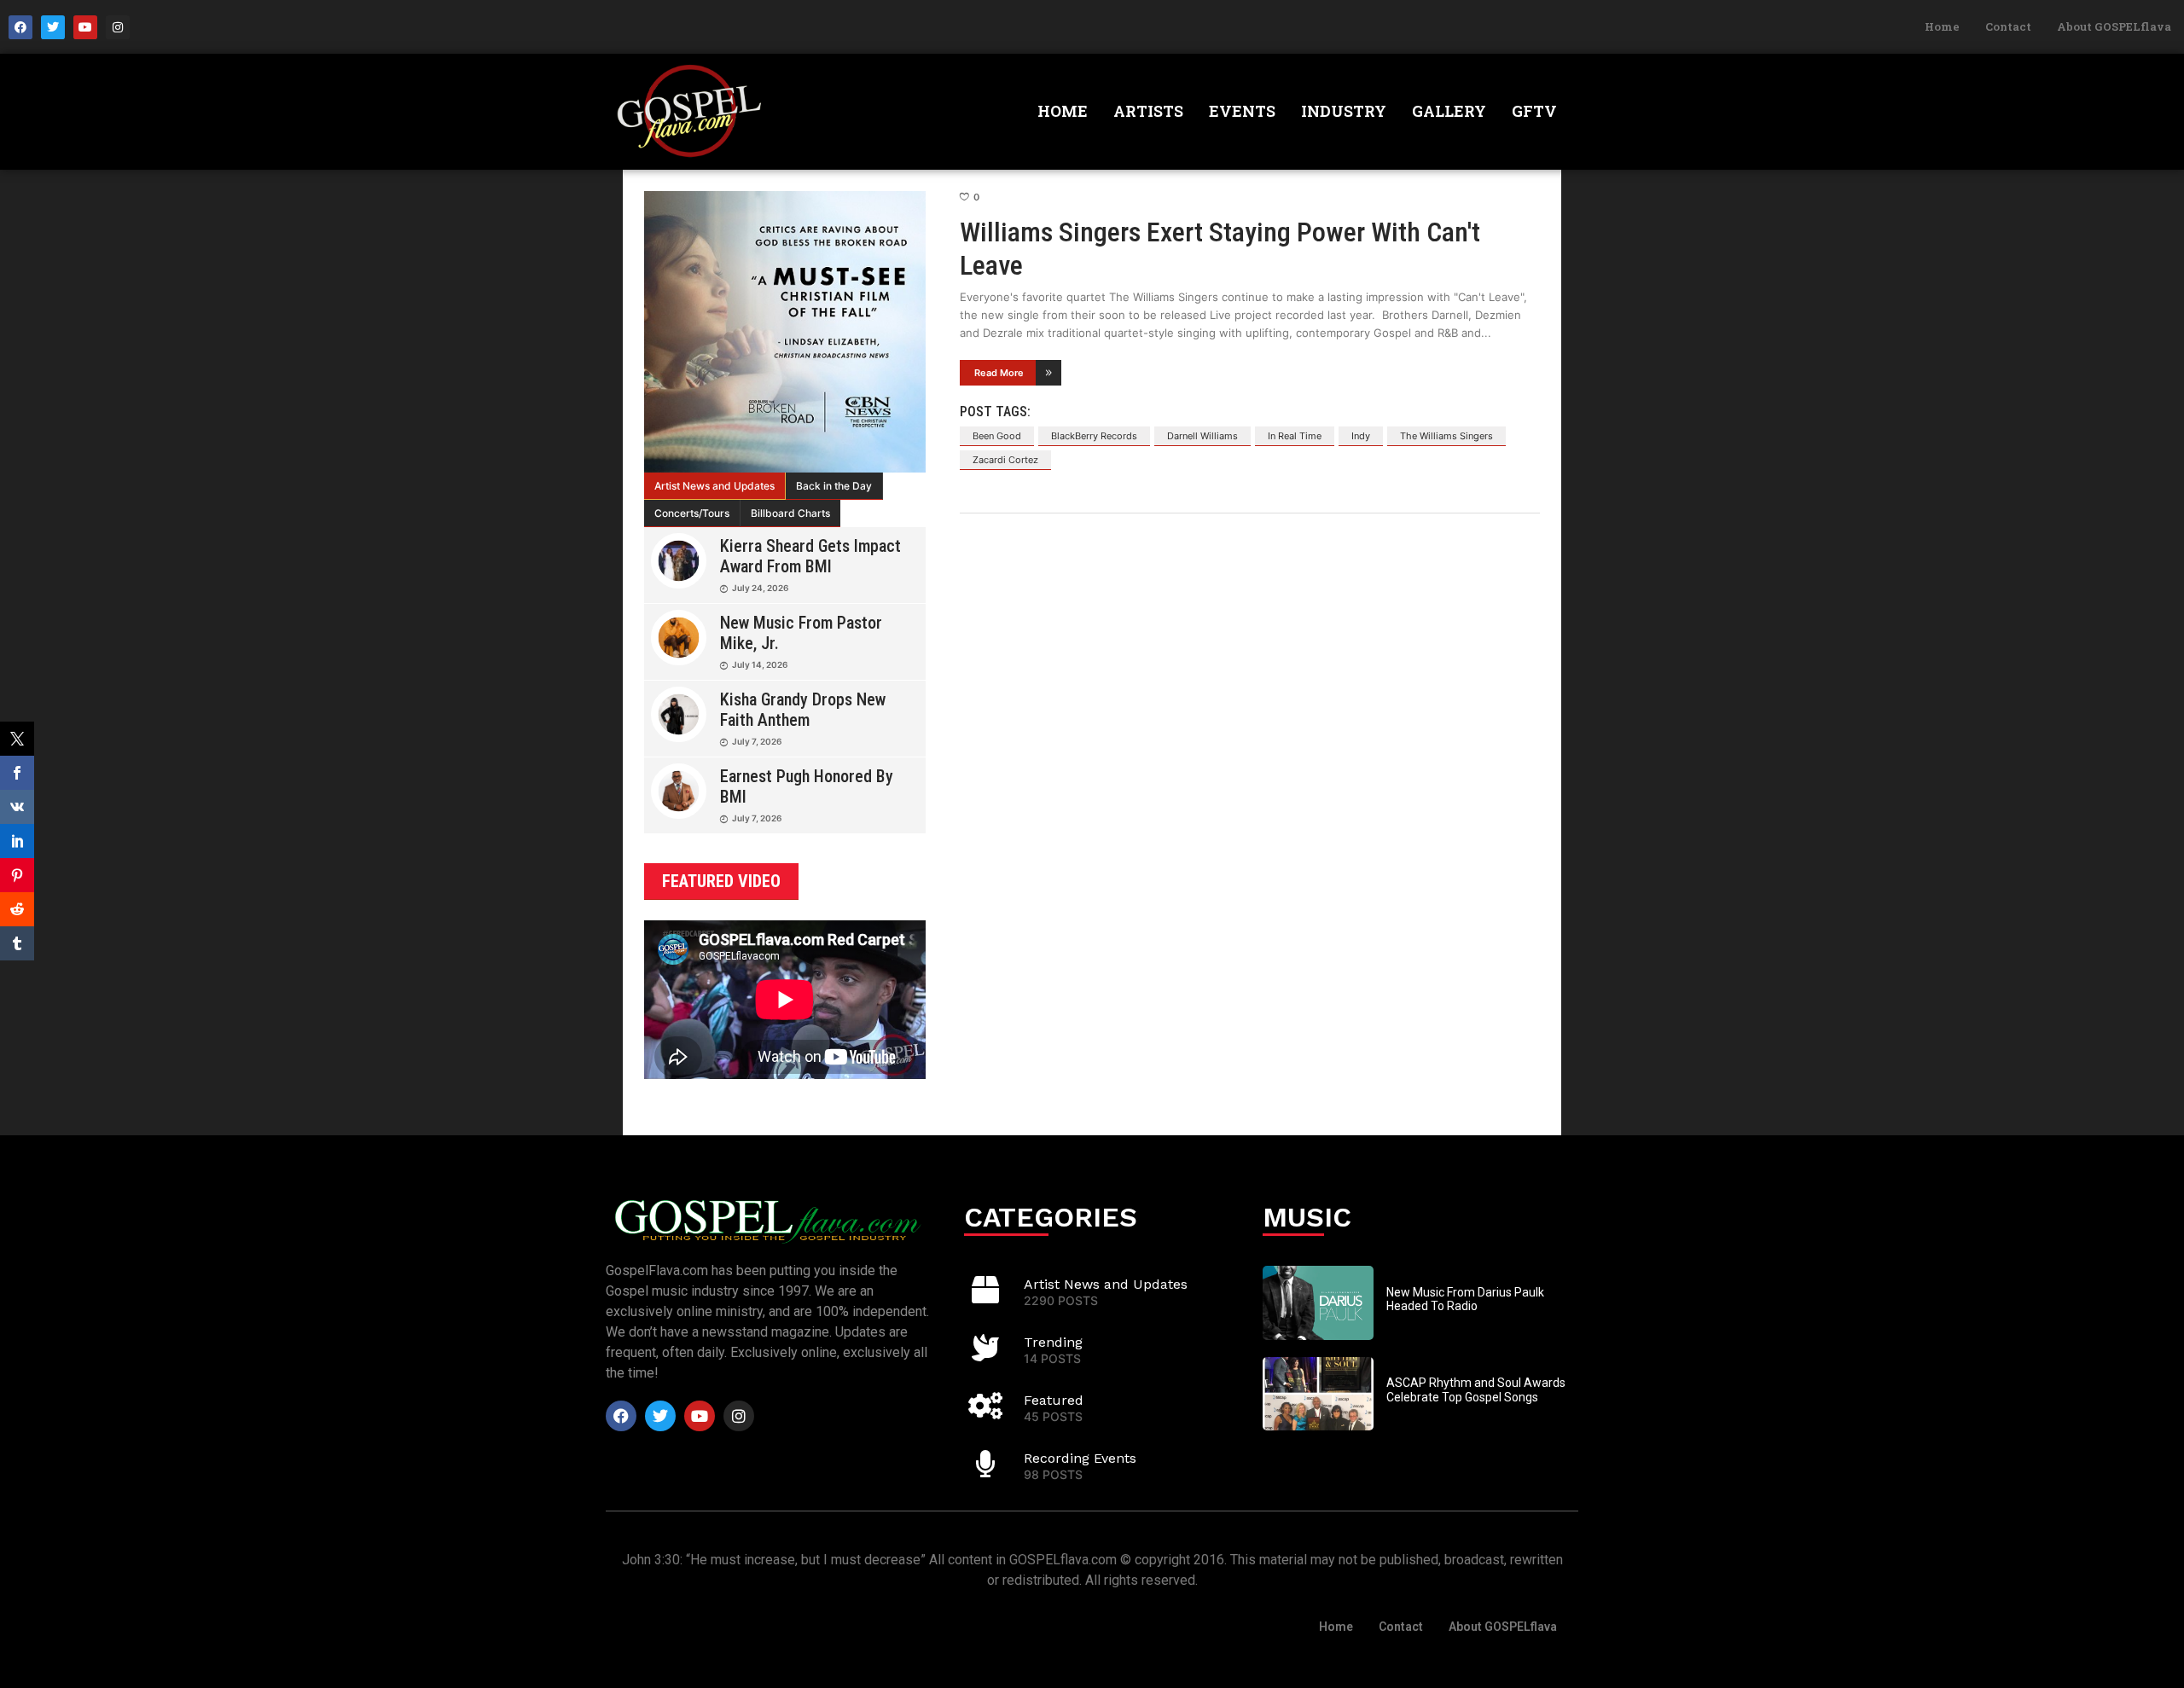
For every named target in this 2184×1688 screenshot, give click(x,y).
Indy (1361, 436)
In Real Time (1295, 436)
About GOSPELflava (2114, 26)
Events (1242, 111)
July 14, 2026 (760, 664)
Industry (1344, 111)
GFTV (1534, 111)
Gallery (1449, 111)
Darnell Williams (1202, 436)
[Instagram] (118, 27)
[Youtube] (85, 27)
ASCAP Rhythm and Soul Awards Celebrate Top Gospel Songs (1476, 1390)
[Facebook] (20, 27)
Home (1942, 26)
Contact (2008, 26)
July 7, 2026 (757, 741)
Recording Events (1080, 1458)
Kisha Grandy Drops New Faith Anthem (803, 710)
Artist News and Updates (714, 486)
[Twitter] (53, 27)
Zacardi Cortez (1005, 460)
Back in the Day (834, 486)
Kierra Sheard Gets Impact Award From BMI (810, 556)
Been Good (997, 436)
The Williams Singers (1446, 436)
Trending (1053, 1342)
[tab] (715, 486)
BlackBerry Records (1094, 436)
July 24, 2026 (760, 588)
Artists (1148, 111)
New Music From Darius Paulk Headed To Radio (1465, 1299)
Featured (1054, 1400)
